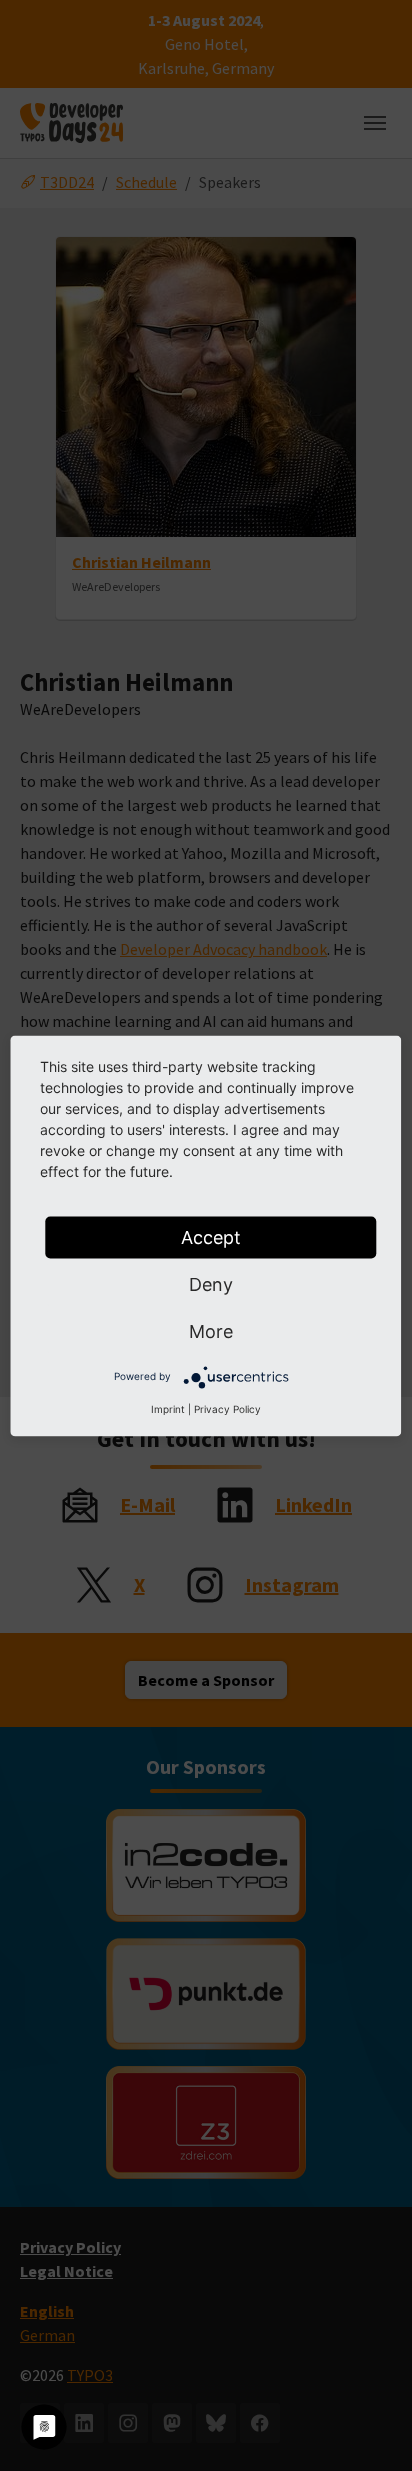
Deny (211, 1283)
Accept (211, 1236)
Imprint (168, 1408)
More (211, 1330)
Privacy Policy (227, 1408)
